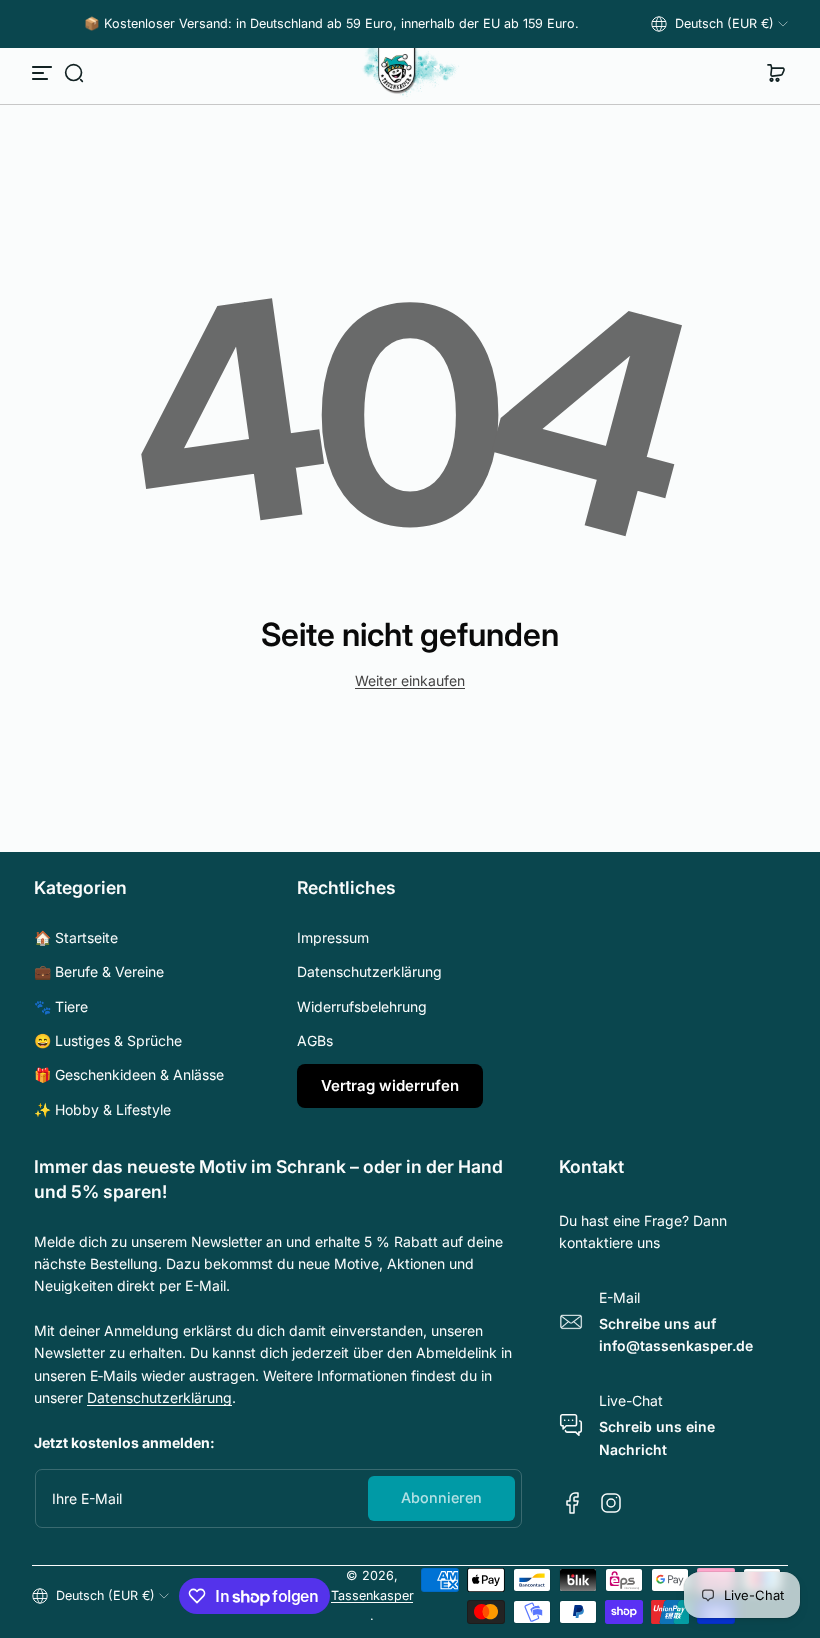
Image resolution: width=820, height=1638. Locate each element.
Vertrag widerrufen (390, 1085)
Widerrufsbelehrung (362, 1006)
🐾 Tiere (61, 1006)
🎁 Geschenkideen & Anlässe (129, 1074)
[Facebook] (573, 1503)
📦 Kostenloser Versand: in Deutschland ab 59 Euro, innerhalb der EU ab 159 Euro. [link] (331, 23)
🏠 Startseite (76, 937)
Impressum (333, 937)
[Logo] (410, 73)
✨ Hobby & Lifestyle (102, 1109)
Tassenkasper (372, 1595)
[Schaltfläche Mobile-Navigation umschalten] (44, 73)
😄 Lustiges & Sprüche (108, 1040)
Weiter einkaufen (410, 680)
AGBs (315, 1040)
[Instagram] (611, 1503)
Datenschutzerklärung (369, 971)
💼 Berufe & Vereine (99, 971)
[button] (719, 24)
